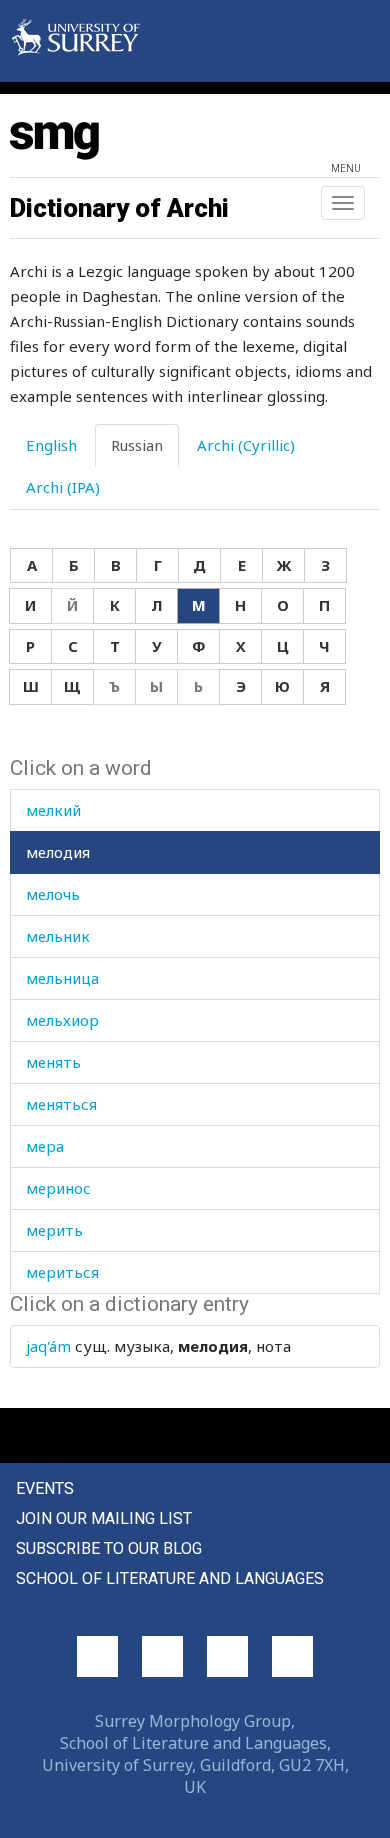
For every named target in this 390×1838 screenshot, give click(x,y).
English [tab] (51, 445)
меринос (58, 1188)
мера (45, 1146)
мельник (58, 936)
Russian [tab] (137, 445)
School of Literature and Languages (170, 1578)
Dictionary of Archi (119, 208)
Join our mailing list (104, 1518)
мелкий (53, 810)
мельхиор (62, 1020)
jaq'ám (48, 1346)
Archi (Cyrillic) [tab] (246, 445)
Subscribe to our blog (109, 1548)
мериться (62, 1272)
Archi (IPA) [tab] (63, 487)
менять (53, 1062)
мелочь (53, 894)
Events (45, 1488)
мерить (54, 1230)
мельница (62, 978)
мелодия (58, 852)
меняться (61, 1104)
